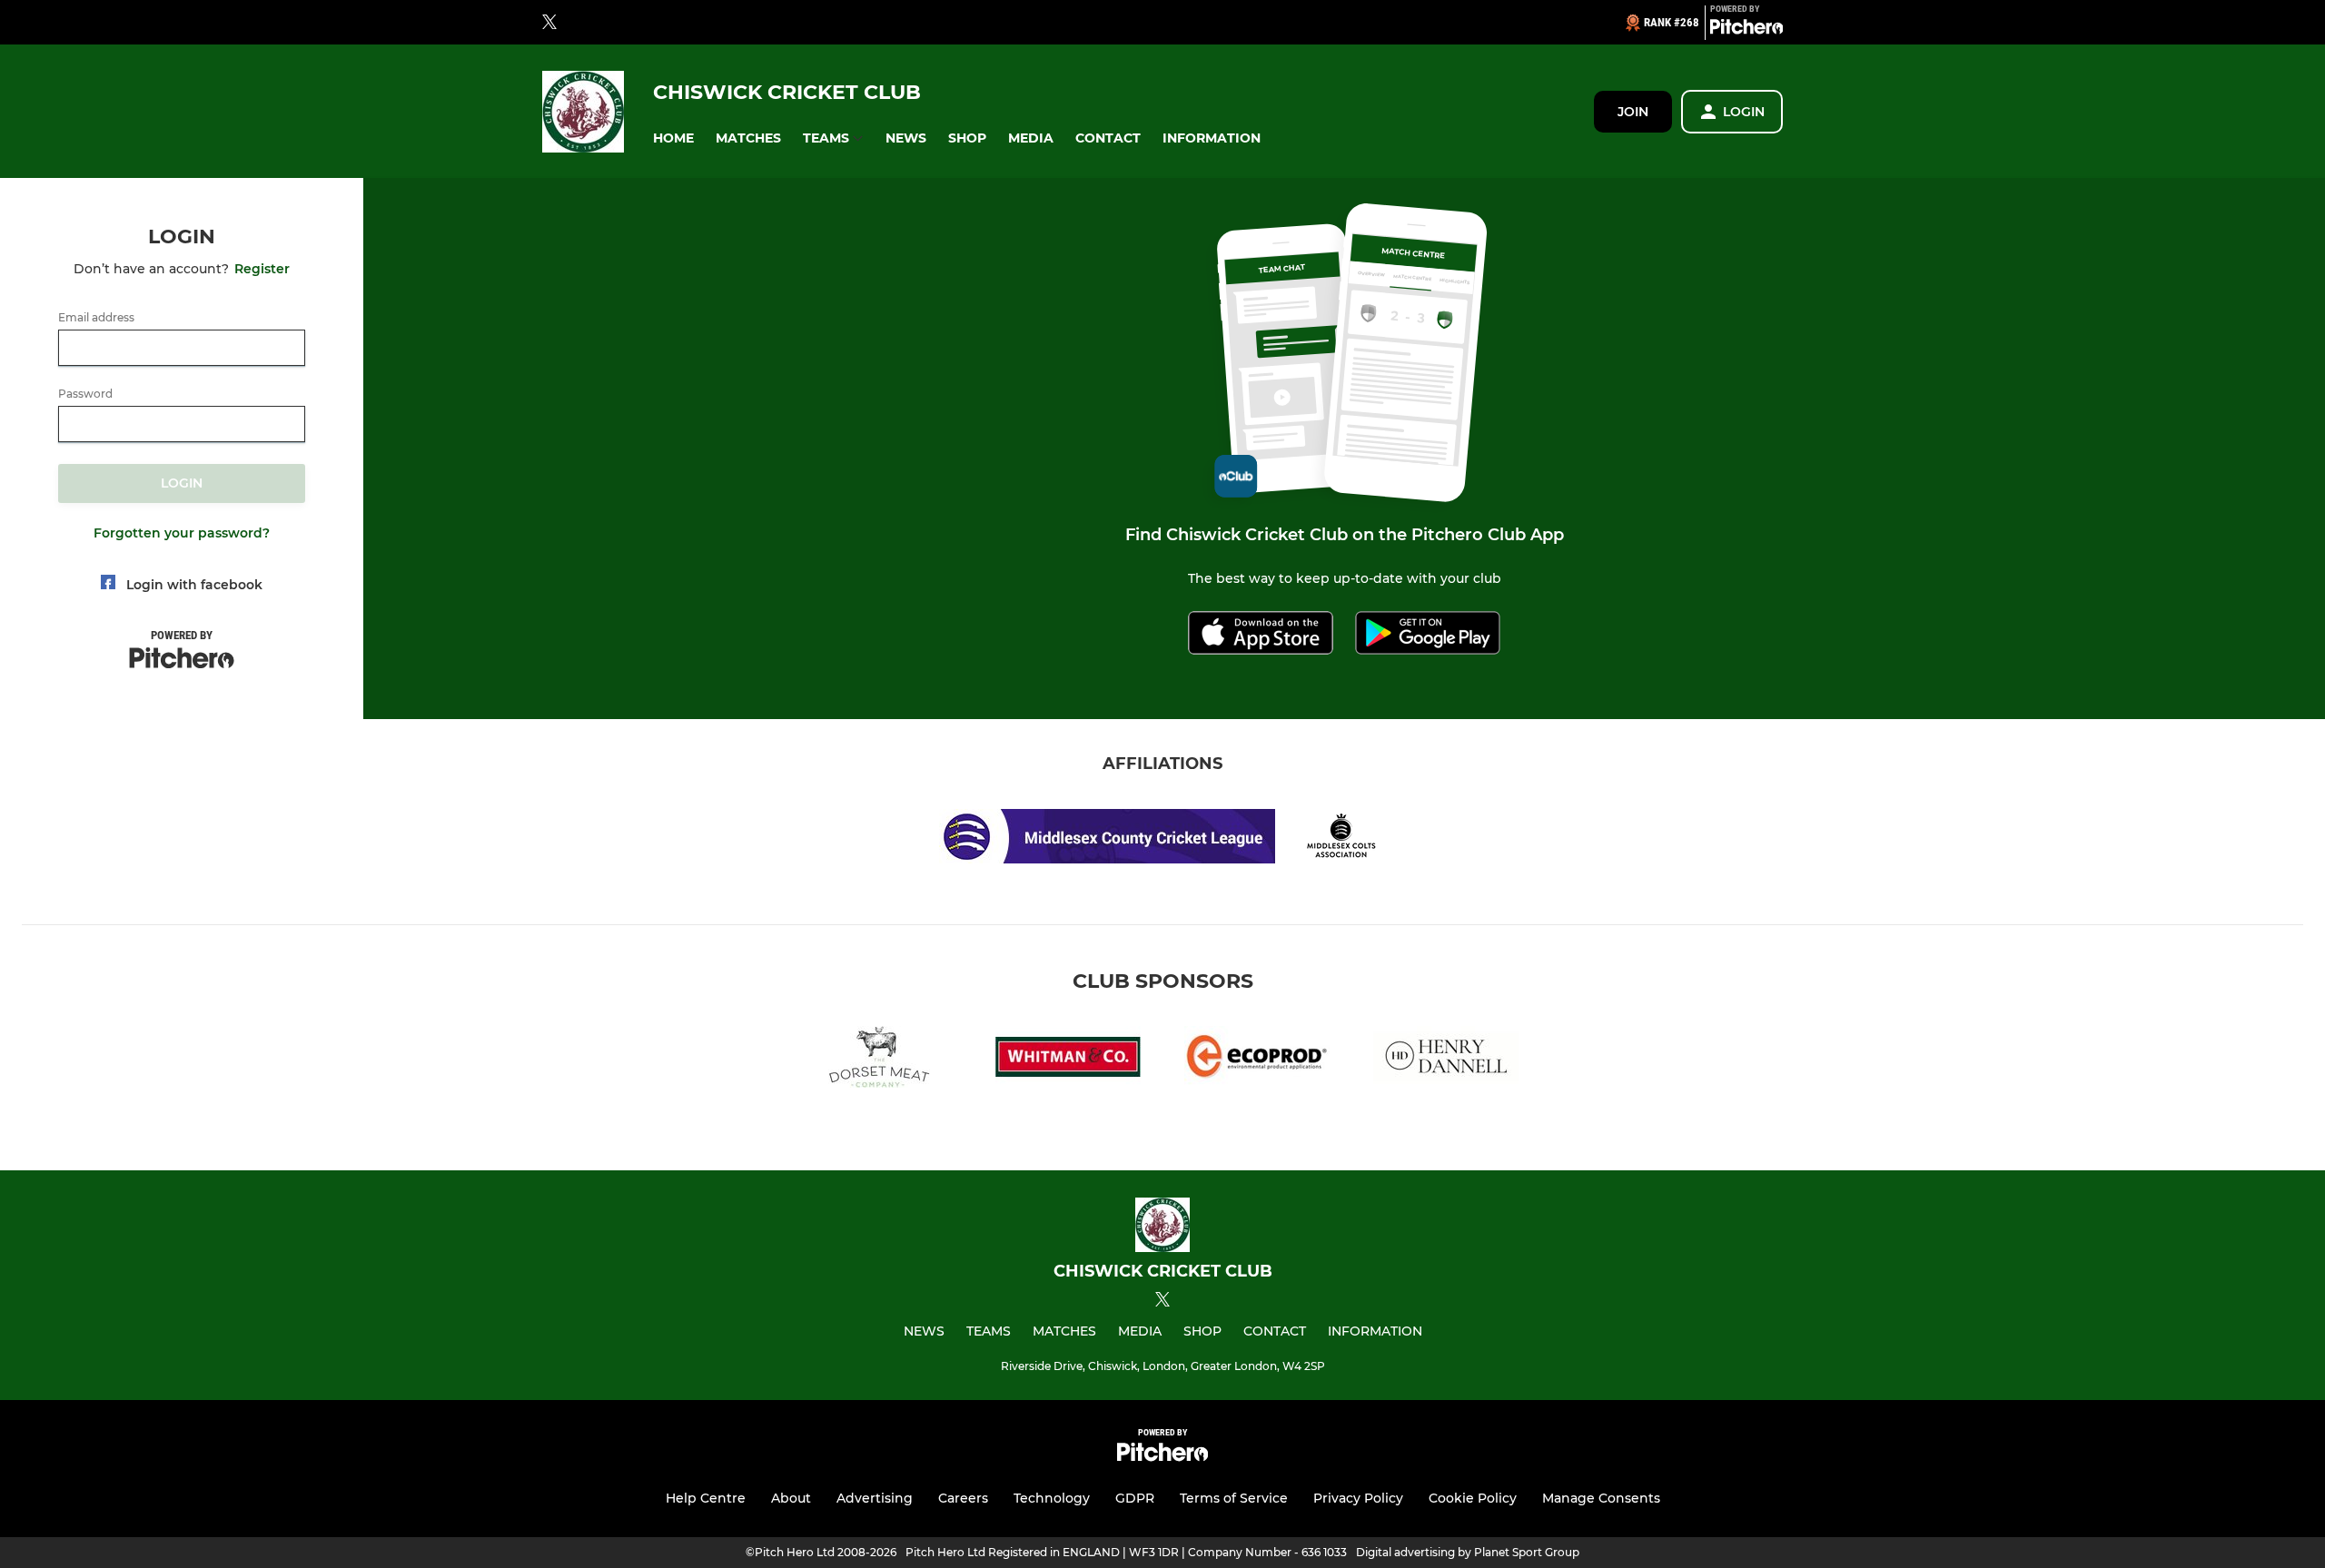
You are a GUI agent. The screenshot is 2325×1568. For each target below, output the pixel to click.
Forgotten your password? (182, 533)
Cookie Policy (1473, 1498)
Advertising (875, 1498)
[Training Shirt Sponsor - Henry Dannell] (1446, 1060)
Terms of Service (1234, 1498)
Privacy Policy (1358, 1498)
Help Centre (706, 1498)
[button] (673, 138)
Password (85, 394)
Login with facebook (194, 585)
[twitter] (549, 23)
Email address (96, 318)
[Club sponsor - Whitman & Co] (1068, 1060)
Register (262, 269)
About (791, 1498)
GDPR (1135, 1498)
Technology (1052, 1498)
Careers (963, 1498)
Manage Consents (1601, 1498)
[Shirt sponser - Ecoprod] (1257, 1060)
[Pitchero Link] (1746, 30)
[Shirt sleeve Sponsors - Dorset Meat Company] (879, 1060)
